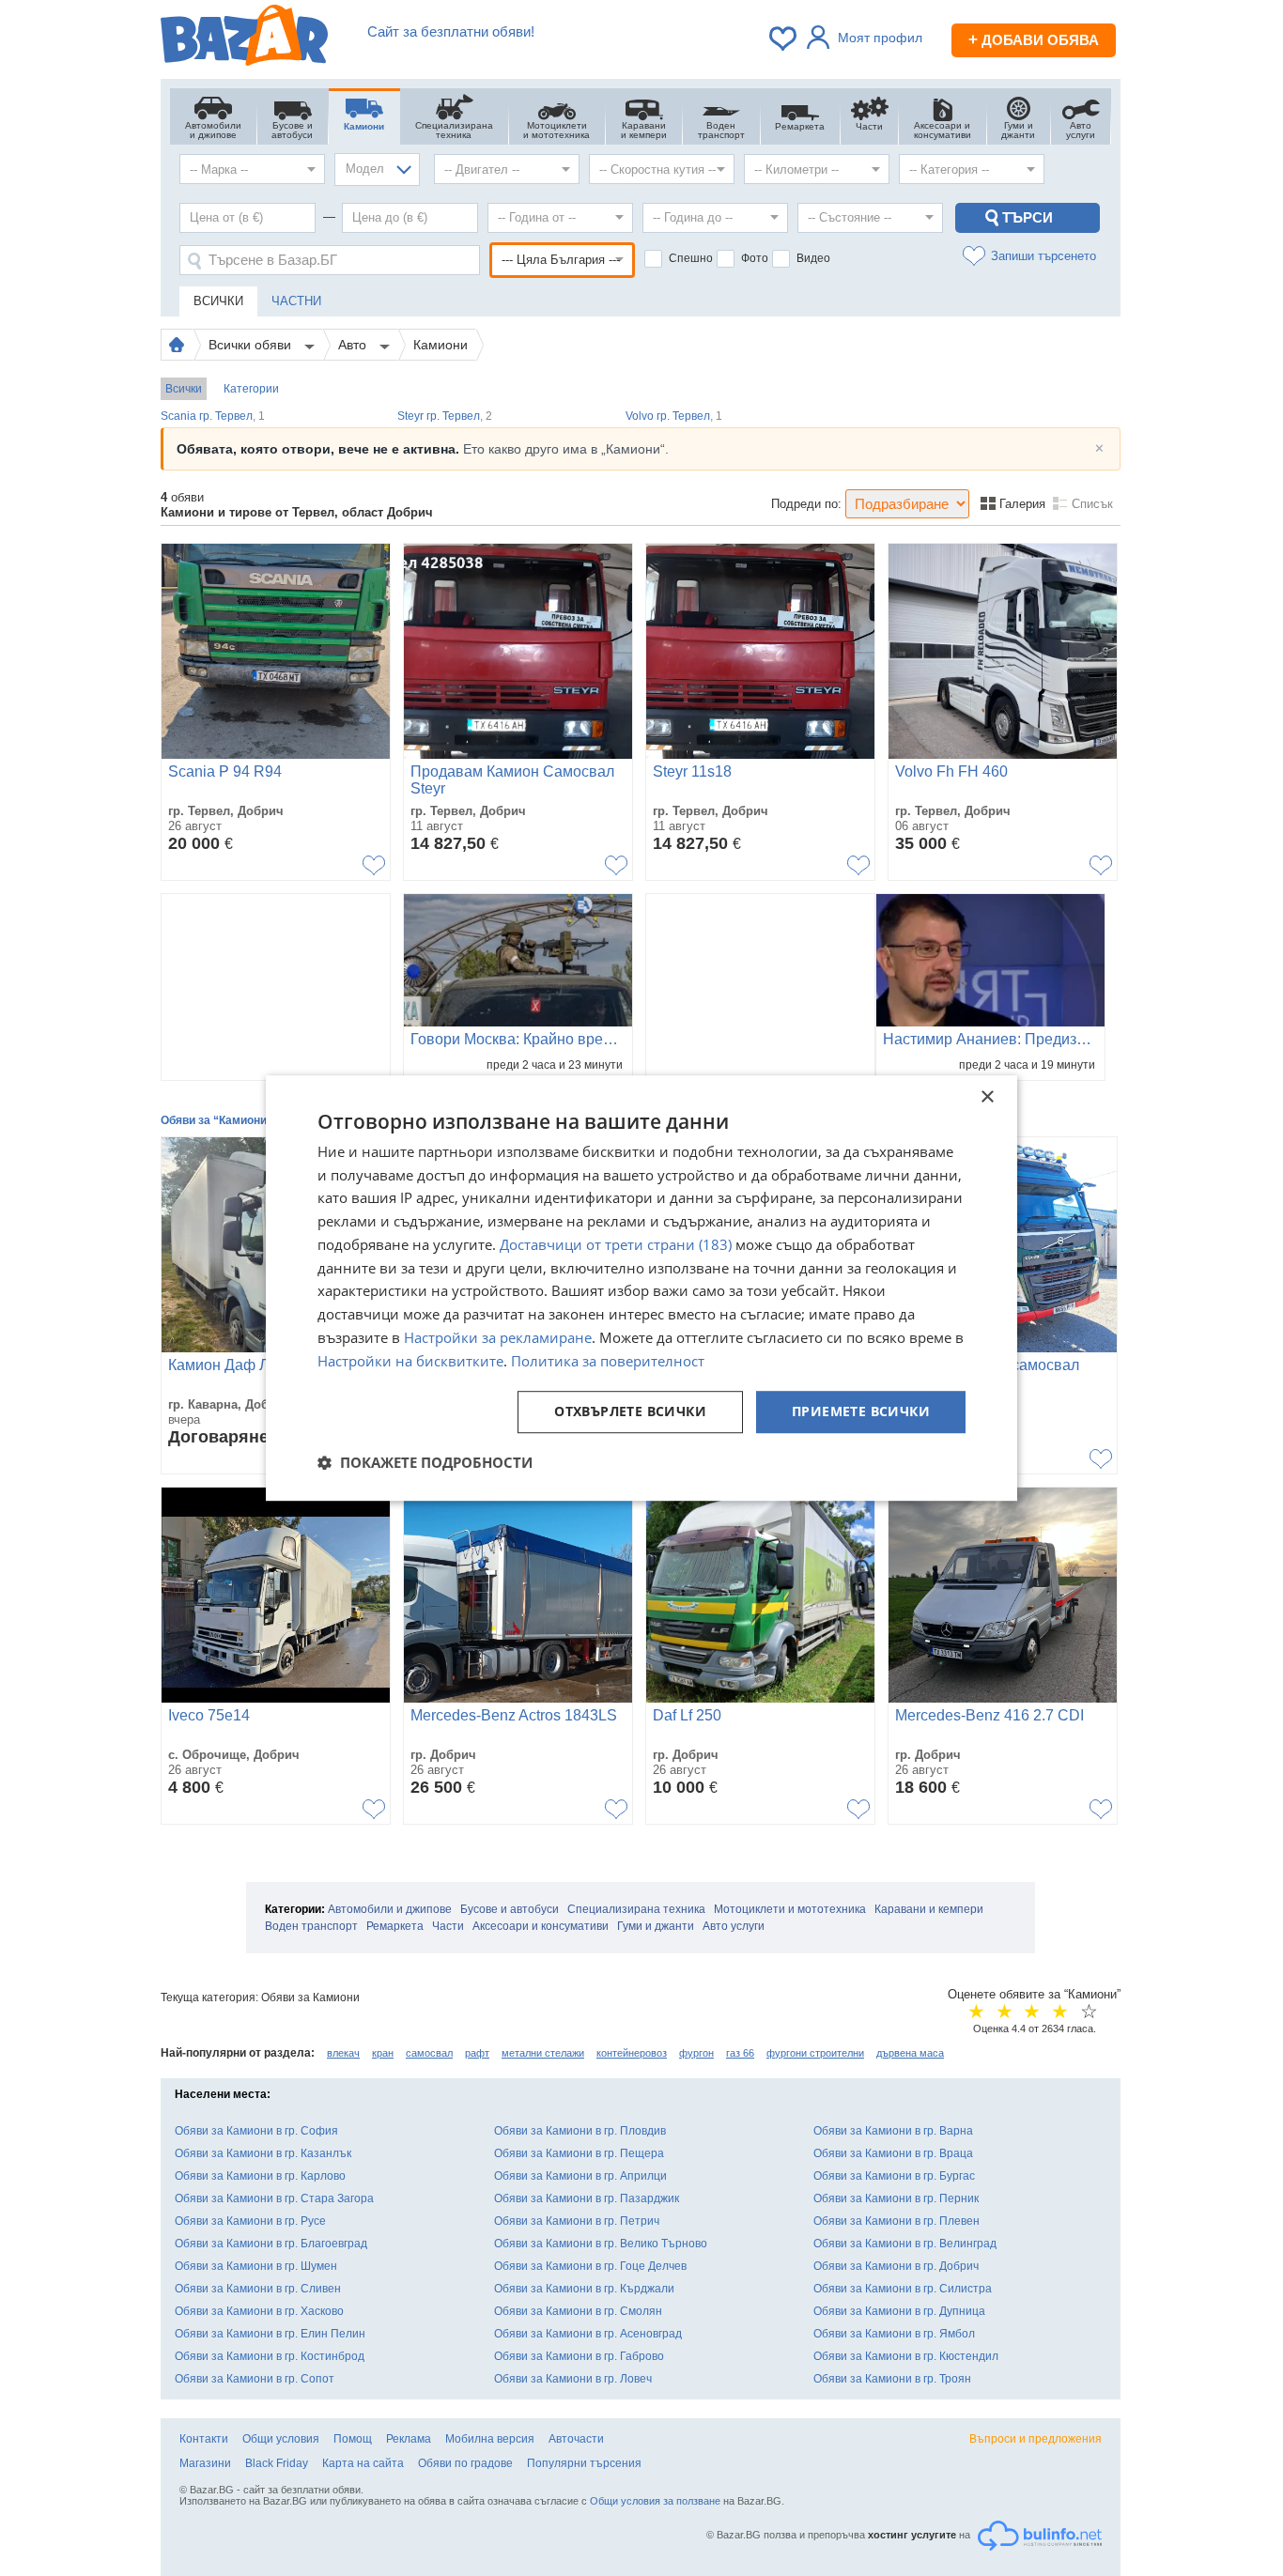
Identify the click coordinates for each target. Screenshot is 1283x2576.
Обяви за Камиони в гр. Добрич (896, 2266)
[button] (425, 1462)
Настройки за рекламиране (498, 1337)
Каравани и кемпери (929, 1909)
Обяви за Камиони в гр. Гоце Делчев (590, 2266)
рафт (477, 2053)
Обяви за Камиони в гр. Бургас (894, 2176)
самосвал (429, 2053)
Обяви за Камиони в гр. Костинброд (270, 2356)
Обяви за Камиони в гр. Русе (250, 2221)
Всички (184, 389)
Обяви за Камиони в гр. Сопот (255, 2379)
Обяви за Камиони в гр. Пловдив (580, 2131)
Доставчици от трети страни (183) (616, 1244)
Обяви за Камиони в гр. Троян (892, 2379)
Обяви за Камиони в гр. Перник (896, 2198)
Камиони (441, 345)
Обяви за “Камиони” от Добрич (246, 1120)
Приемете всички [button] (861, 1412)
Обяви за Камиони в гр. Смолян (578, 2311)
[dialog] (641, 1288)
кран (383, 2053)
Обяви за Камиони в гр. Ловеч (573, 2379)
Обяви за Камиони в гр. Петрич (577, 2221)
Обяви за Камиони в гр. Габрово (579, 2356)
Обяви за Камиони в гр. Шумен (256, 2266)
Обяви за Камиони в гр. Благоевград (271, 2244)
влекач (343, 2053)
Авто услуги (734, 1926)
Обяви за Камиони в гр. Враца (893, 2153)
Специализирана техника (636, 1909)
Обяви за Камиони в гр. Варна (893, 2131)
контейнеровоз (632, 2053)
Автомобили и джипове (390, 1909)
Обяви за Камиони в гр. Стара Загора (274, 2198)
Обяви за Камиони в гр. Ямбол (894, 2334)
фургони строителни (815, 2053)
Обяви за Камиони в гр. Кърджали (584, 2289)
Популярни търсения (584, 2463)
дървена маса (910, 2053)
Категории (251, 389)
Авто (354, 345)
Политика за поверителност (608, 1361)
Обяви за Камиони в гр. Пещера (579, 2153)
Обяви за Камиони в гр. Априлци (580, 2176)
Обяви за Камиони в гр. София (256, 2131)
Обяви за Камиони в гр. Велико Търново (601, 2244)
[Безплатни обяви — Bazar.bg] (244, 39)
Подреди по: (806, 504)
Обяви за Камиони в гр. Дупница (899, 2311)
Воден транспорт (311, 1926)
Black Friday (277, 2463)
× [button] (987, 1097)
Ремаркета (395, 1926)
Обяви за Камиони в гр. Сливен (258, 2289)
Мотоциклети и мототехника (790, 1909)
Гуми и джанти (656, 1926)
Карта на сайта (363, 2463)
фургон (696, 2053)
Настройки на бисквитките (410, 1361)
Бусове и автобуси (510, 1909)
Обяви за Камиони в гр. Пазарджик (587, 2198)
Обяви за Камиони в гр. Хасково (259, 2311)
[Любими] (784, 39)
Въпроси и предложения (1036, 2439)
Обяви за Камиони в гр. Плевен (897, 2221)
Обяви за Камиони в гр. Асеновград (588, 2334)
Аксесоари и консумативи (541, 1926)
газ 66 (740, 2053)
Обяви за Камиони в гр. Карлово (260, 2176)
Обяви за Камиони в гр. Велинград (905, 2244)
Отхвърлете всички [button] (630, 1412)
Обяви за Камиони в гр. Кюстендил (906, 2356)
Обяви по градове (465, 2463)
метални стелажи (543, 2053)
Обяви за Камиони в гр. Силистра (903, 2289)
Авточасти (576, 2439)
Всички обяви (252, 345)
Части (448, 1926)
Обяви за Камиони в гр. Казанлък (263, 2153)
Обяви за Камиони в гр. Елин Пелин (270, 2334)
